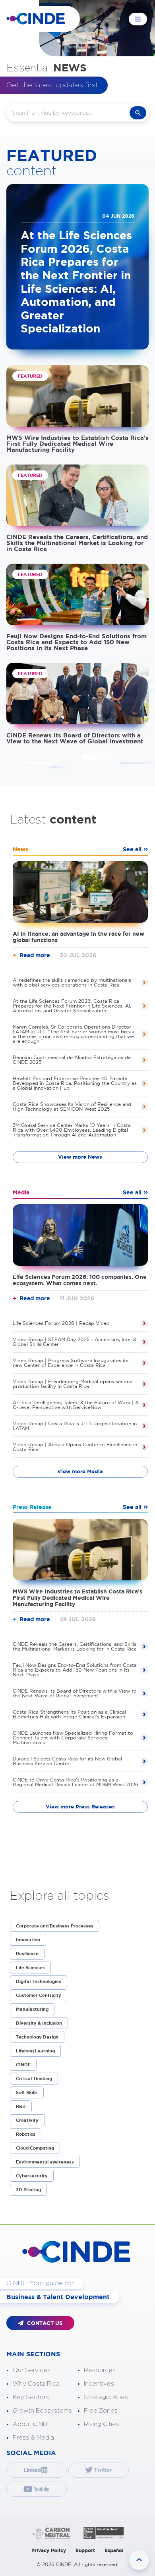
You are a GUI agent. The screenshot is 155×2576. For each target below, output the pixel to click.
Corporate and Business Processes (55, 1926)
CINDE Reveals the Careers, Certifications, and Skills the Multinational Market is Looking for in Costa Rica (77, 543)
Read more (35, 955)
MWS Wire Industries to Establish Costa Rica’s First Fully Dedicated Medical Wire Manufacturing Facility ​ (77, 444)
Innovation (28, 1940)
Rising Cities (102, 2424)
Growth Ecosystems (42, 2411)
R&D (21, 2106)
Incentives (99, 2384)
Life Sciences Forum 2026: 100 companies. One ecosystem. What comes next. (80, 1280)
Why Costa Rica (36, 2384)
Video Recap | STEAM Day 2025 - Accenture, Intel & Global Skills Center (75, 1342)
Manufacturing (32, 2009)
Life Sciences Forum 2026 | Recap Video (61, 1323)
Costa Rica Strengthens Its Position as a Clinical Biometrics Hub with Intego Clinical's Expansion (69, 1714)
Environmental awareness (45, 2162)
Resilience (27, 1954)
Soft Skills (27, 2092)
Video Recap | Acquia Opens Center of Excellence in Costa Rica (75, 1447)
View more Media (80, 1471)
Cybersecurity (32, 2176)
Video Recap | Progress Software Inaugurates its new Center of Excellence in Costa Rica (71, 1363)
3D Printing (28, 2190)
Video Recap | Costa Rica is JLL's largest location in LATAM (75, 1426)
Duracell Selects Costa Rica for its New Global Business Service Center (67, 1761)
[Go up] (139, 2560)
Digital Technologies (39, 1981)
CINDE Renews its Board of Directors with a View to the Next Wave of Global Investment (75, 738)
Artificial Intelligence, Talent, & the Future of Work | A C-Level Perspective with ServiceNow (76, 1405)
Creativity (27, 2120)
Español (114, 2550)
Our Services (32, 2370)
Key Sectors (31, 2397)
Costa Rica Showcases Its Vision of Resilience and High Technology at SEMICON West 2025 (72, 1107)
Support (85, 2550)
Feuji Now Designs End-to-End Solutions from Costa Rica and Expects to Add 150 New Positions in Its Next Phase (77, 642)
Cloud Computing (35, 2148)
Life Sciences (30, 1968)
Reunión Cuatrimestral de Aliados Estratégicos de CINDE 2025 (72, 1060)
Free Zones (101, 2411)
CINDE (23, 2065)
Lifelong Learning (35, 2051)
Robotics (26, 2134)
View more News (80, 1157)
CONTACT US (44, 2323)
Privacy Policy (49, 2550)
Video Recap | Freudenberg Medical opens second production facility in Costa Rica (73, 1384)
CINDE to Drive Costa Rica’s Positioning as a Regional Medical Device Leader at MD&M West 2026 (76, 1782)
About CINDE (32, 2424)
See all (132, 849)
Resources (100, 2370)
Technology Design (37, 2037)
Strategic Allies (106, 2397)
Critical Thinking (34, 2079)
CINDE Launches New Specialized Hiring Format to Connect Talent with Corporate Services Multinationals (73, 1738)
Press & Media (33, 2438)
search (138, 113)
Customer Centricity (39, 1995)
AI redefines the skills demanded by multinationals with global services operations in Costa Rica (72, 982)
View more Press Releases (80, 1807)
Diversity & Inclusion (39, 2023)
